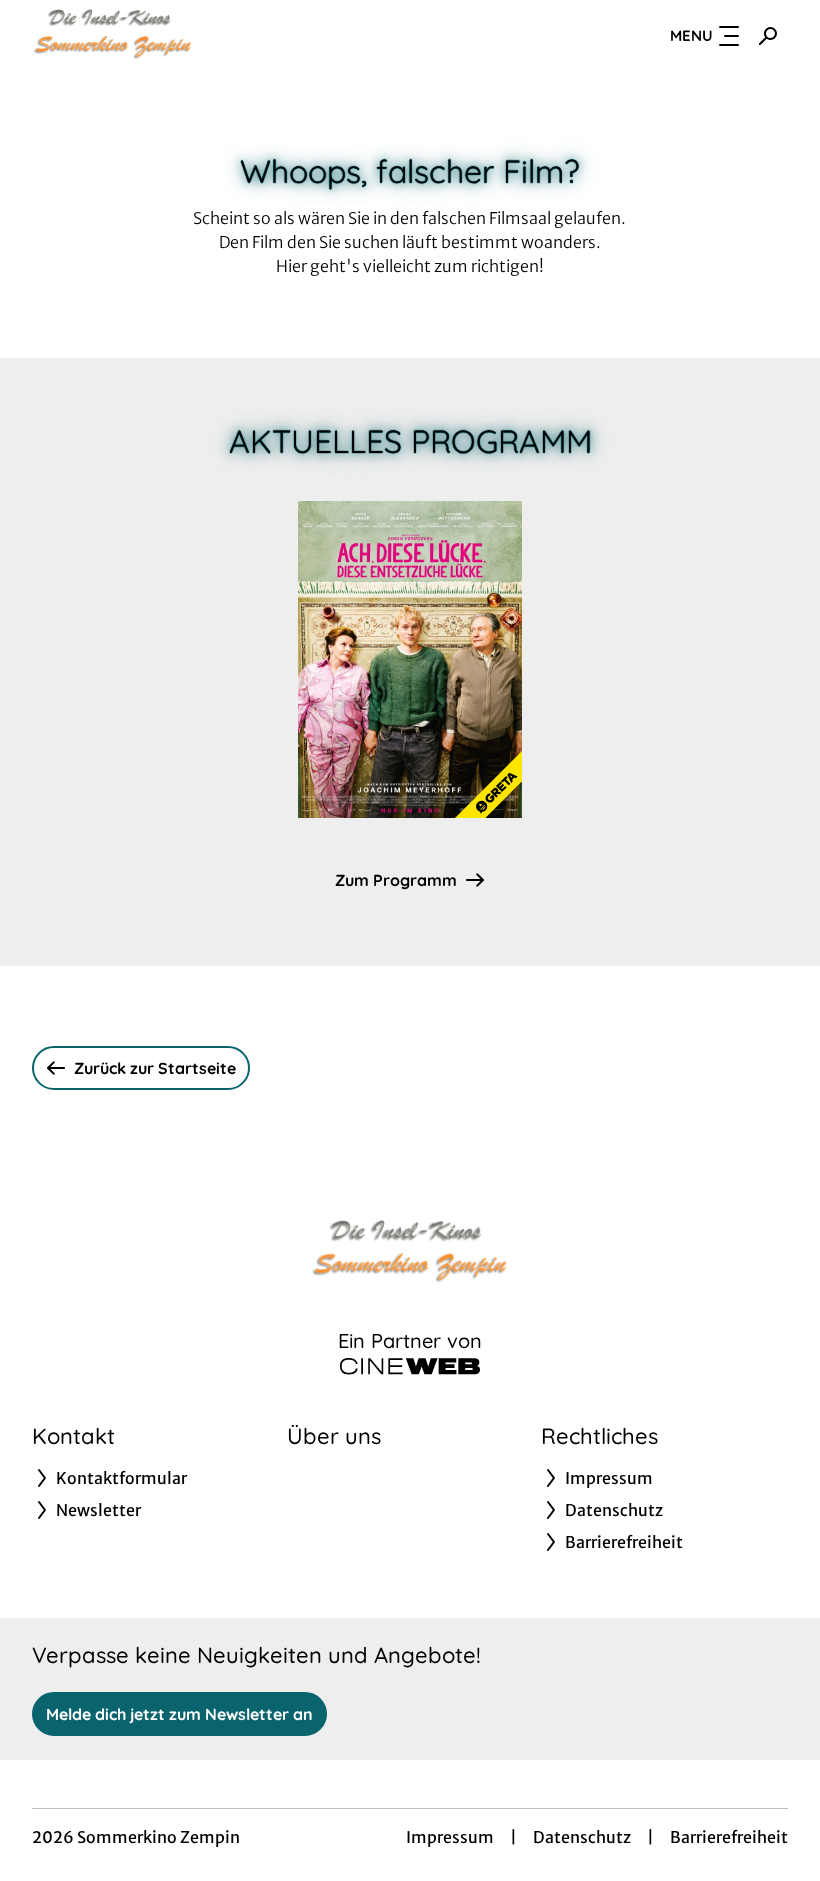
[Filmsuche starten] (768, 36)
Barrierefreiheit (729, 1837)
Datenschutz (582, 1837)
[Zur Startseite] (172, 36)
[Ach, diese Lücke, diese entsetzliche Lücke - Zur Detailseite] (410, 659)
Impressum (450, 1837)
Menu (691, 35)
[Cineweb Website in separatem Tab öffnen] (410, 1366)
